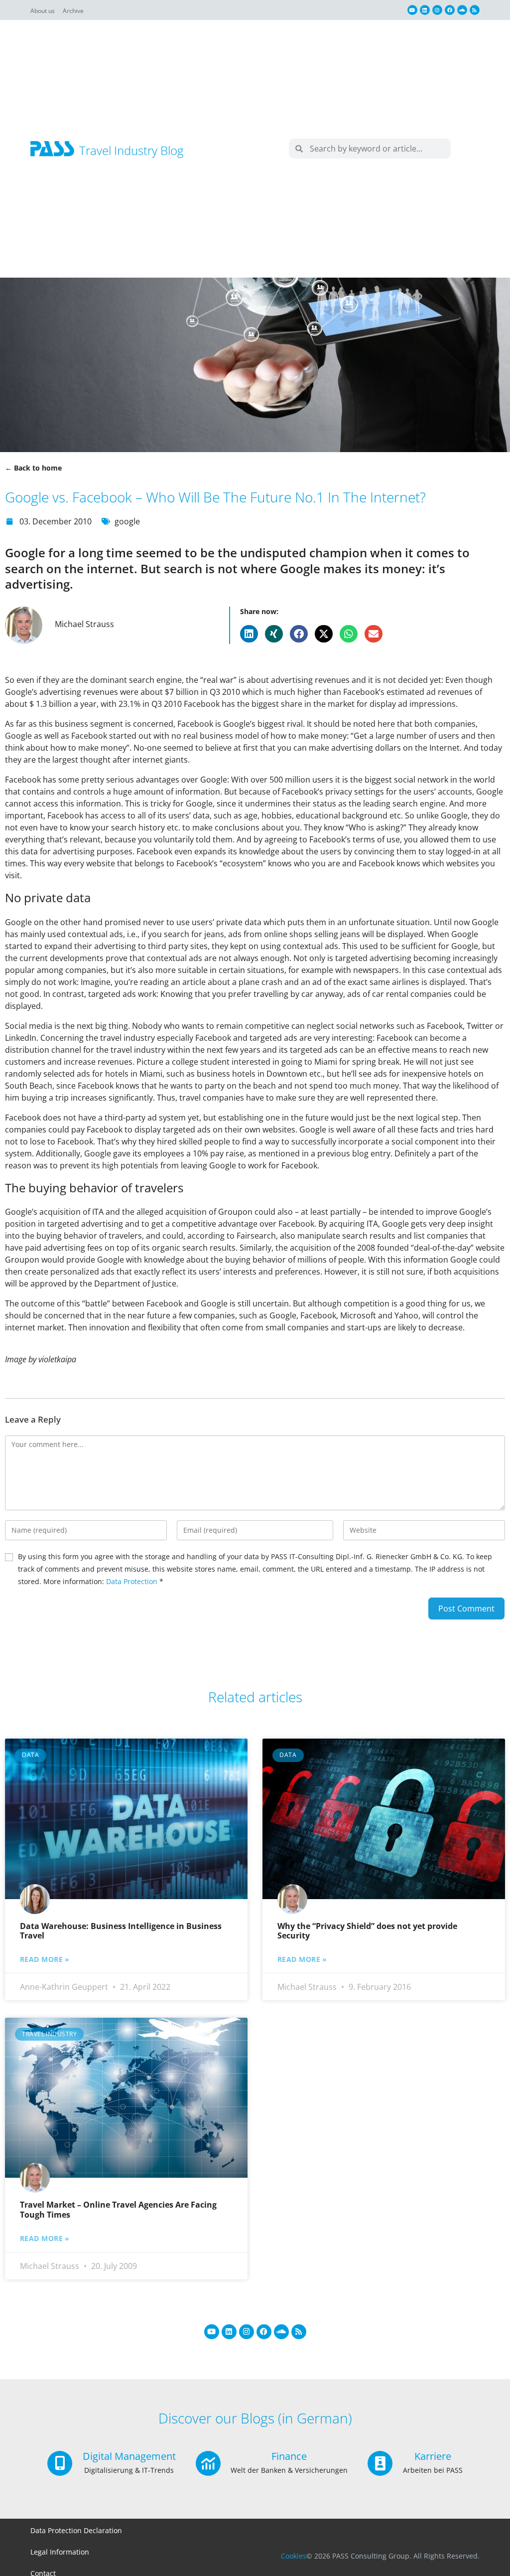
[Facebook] (450, 10)
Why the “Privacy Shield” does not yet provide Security (367, 1931)
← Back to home (33, 468)
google (127, 521)
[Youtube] (412, 10)
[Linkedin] (425, 10)
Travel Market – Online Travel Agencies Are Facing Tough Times (118, 2209)
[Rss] (475, 10)
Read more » (45, 1959)
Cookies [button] (294, 2556)
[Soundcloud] (462, 10)
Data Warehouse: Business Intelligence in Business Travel (121, 1931)
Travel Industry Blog (131, 150)
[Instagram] (437, 10)
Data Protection (132, 1581)
